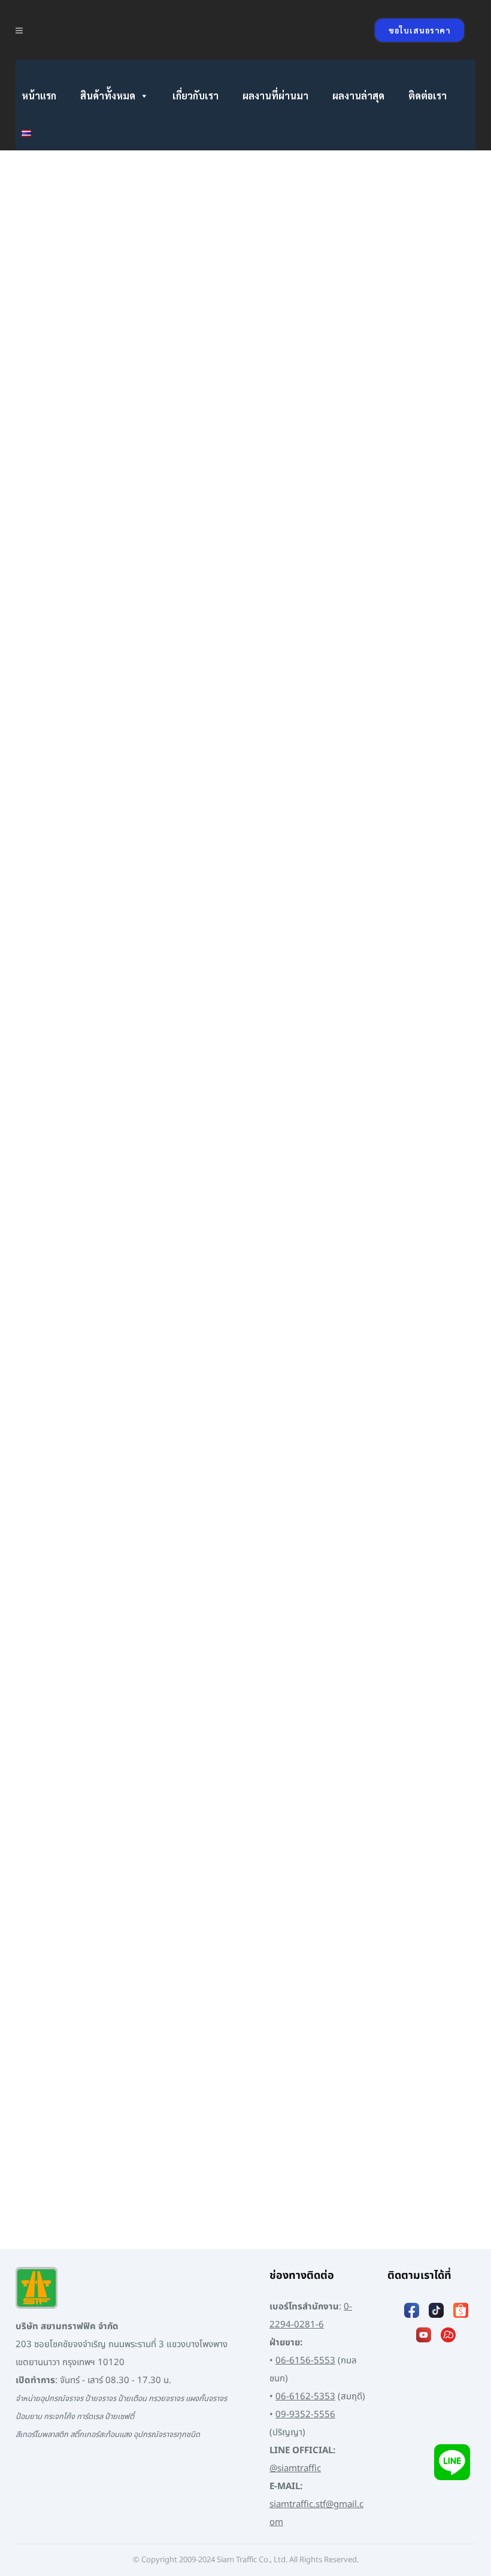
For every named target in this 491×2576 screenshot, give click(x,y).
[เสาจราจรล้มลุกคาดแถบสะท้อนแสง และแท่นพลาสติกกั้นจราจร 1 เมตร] (124, 1516)
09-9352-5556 (305, 2415)
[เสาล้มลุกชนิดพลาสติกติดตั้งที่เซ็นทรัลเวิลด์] (340, 1784)
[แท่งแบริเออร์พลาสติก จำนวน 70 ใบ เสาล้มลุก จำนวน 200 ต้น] (340, 1269)
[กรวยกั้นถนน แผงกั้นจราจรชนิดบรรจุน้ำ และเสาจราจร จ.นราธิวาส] (340, 244)
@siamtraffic (295, 2468)
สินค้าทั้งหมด (108, 96)
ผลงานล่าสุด (358, 96)
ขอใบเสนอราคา (419, 30)
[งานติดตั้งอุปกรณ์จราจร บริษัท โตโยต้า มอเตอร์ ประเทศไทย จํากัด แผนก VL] (124, 1021)
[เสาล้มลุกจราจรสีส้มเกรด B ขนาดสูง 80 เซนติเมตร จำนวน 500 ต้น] (124, 1269)
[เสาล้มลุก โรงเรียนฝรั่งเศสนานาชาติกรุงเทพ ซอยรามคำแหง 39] (124, 511)
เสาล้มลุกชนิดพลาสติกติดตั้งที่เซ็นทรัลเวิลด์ (323, 1890)
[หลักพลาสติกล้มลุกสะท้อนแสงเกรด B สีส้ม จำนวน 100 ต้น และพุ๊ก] (340, 1021)
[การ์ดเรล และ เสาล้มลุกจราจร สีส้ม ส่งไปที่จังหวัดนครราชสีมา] (124, 216)
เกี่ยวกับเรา (196, 96)
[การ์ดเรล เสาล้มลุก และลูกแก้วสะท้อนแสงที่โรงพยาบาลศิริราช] (340, 2042)
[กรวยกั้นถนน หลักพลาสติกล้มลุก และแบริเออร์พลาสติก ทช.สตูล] (340, 1516)
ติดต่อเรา (428, 96)
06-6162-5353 (305, 2397)
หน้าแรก (39, 96)
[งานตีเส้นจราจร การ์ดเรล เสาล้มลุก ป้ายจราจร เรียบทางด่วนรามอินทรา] (340, 643)
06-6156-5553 (305, 2361)
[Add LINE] (452, 2462)
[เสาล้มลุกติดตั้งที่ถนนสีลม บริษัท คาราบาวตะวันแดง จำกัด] (124, 1784)
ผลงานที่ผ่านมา (275, 96)
